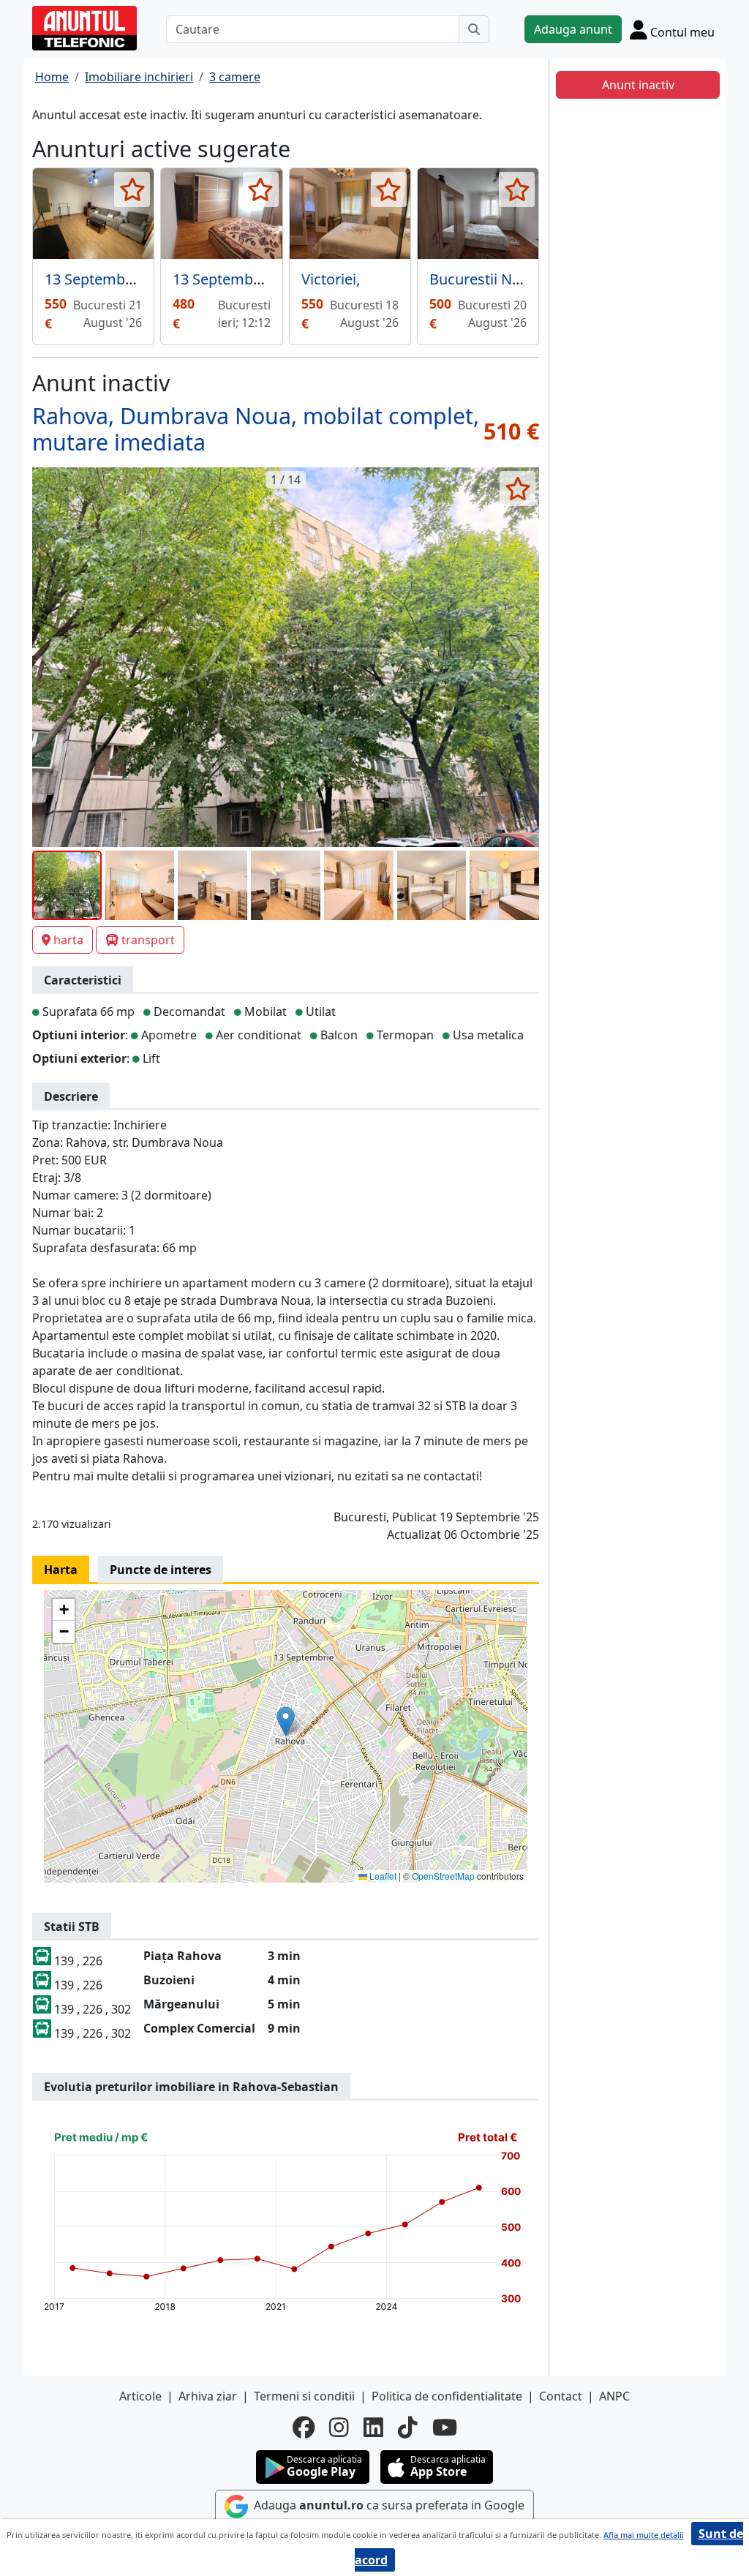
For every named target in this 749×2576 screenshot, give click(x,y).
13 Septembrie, (223, 279)
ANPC (614, 2396)
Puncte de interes (161, 1570)
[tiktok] (408, 2428)
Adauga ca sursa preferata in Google (388, 2505)
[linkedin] (373, 2428)
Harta (61, 1570)
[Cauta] (474, 29)
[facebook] (304, 2428)
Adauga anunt (573, 29)
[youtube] (445, 2428)
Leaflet (382, 1876)
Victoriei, (331, 279)
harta (68, 940)
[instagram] (339, 2428)
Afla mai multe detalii (644, 2535)
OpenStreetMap (443, 1876)
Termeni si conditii (304, 2396)
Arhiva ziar (208, 2396)
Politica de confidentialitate (447, 2396)
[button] (286, 1721)
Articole (140, 2396)
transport (148, 940)
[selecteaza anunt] (132, 189)
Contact (561, 2396)
